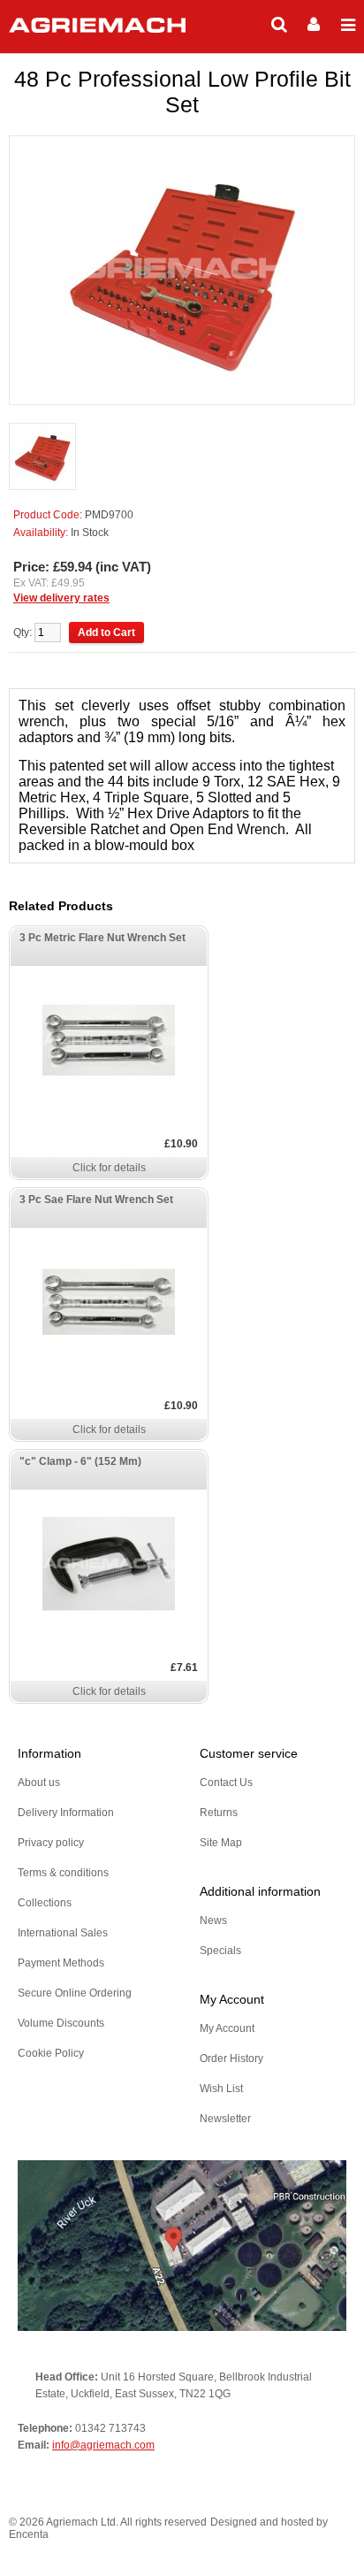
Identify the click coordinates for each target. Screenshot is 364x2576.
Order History (231, 2058)
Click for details (109, 1168)
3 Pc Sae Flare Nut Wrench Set (96, 1200)
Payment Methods (61, 1963)
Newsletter (225, 2119)
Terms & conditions (63, 1873)
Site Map (221, 1843)
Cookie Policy (51, 2053)
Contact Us (226, 1782)
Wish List (221, 2089)
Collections (45, 1903)
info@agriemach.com (103, 2445)
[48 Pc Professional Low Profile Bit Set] (42, 458)
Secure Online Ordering (75, 1993)
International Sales (63, 1933)
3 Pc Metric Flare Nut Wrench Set (102, 938)
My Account (227, 2028)
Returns (219, 1813)
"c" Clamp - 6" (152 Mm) (80, 1461)
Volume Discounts (61, 2023)
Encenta (29, 2534)
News (213, 1920)
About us (39, 1782)
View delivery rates (61, 598)
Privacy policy (51, 1843)
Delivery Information (66, 1813)
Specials (220, 1951)
